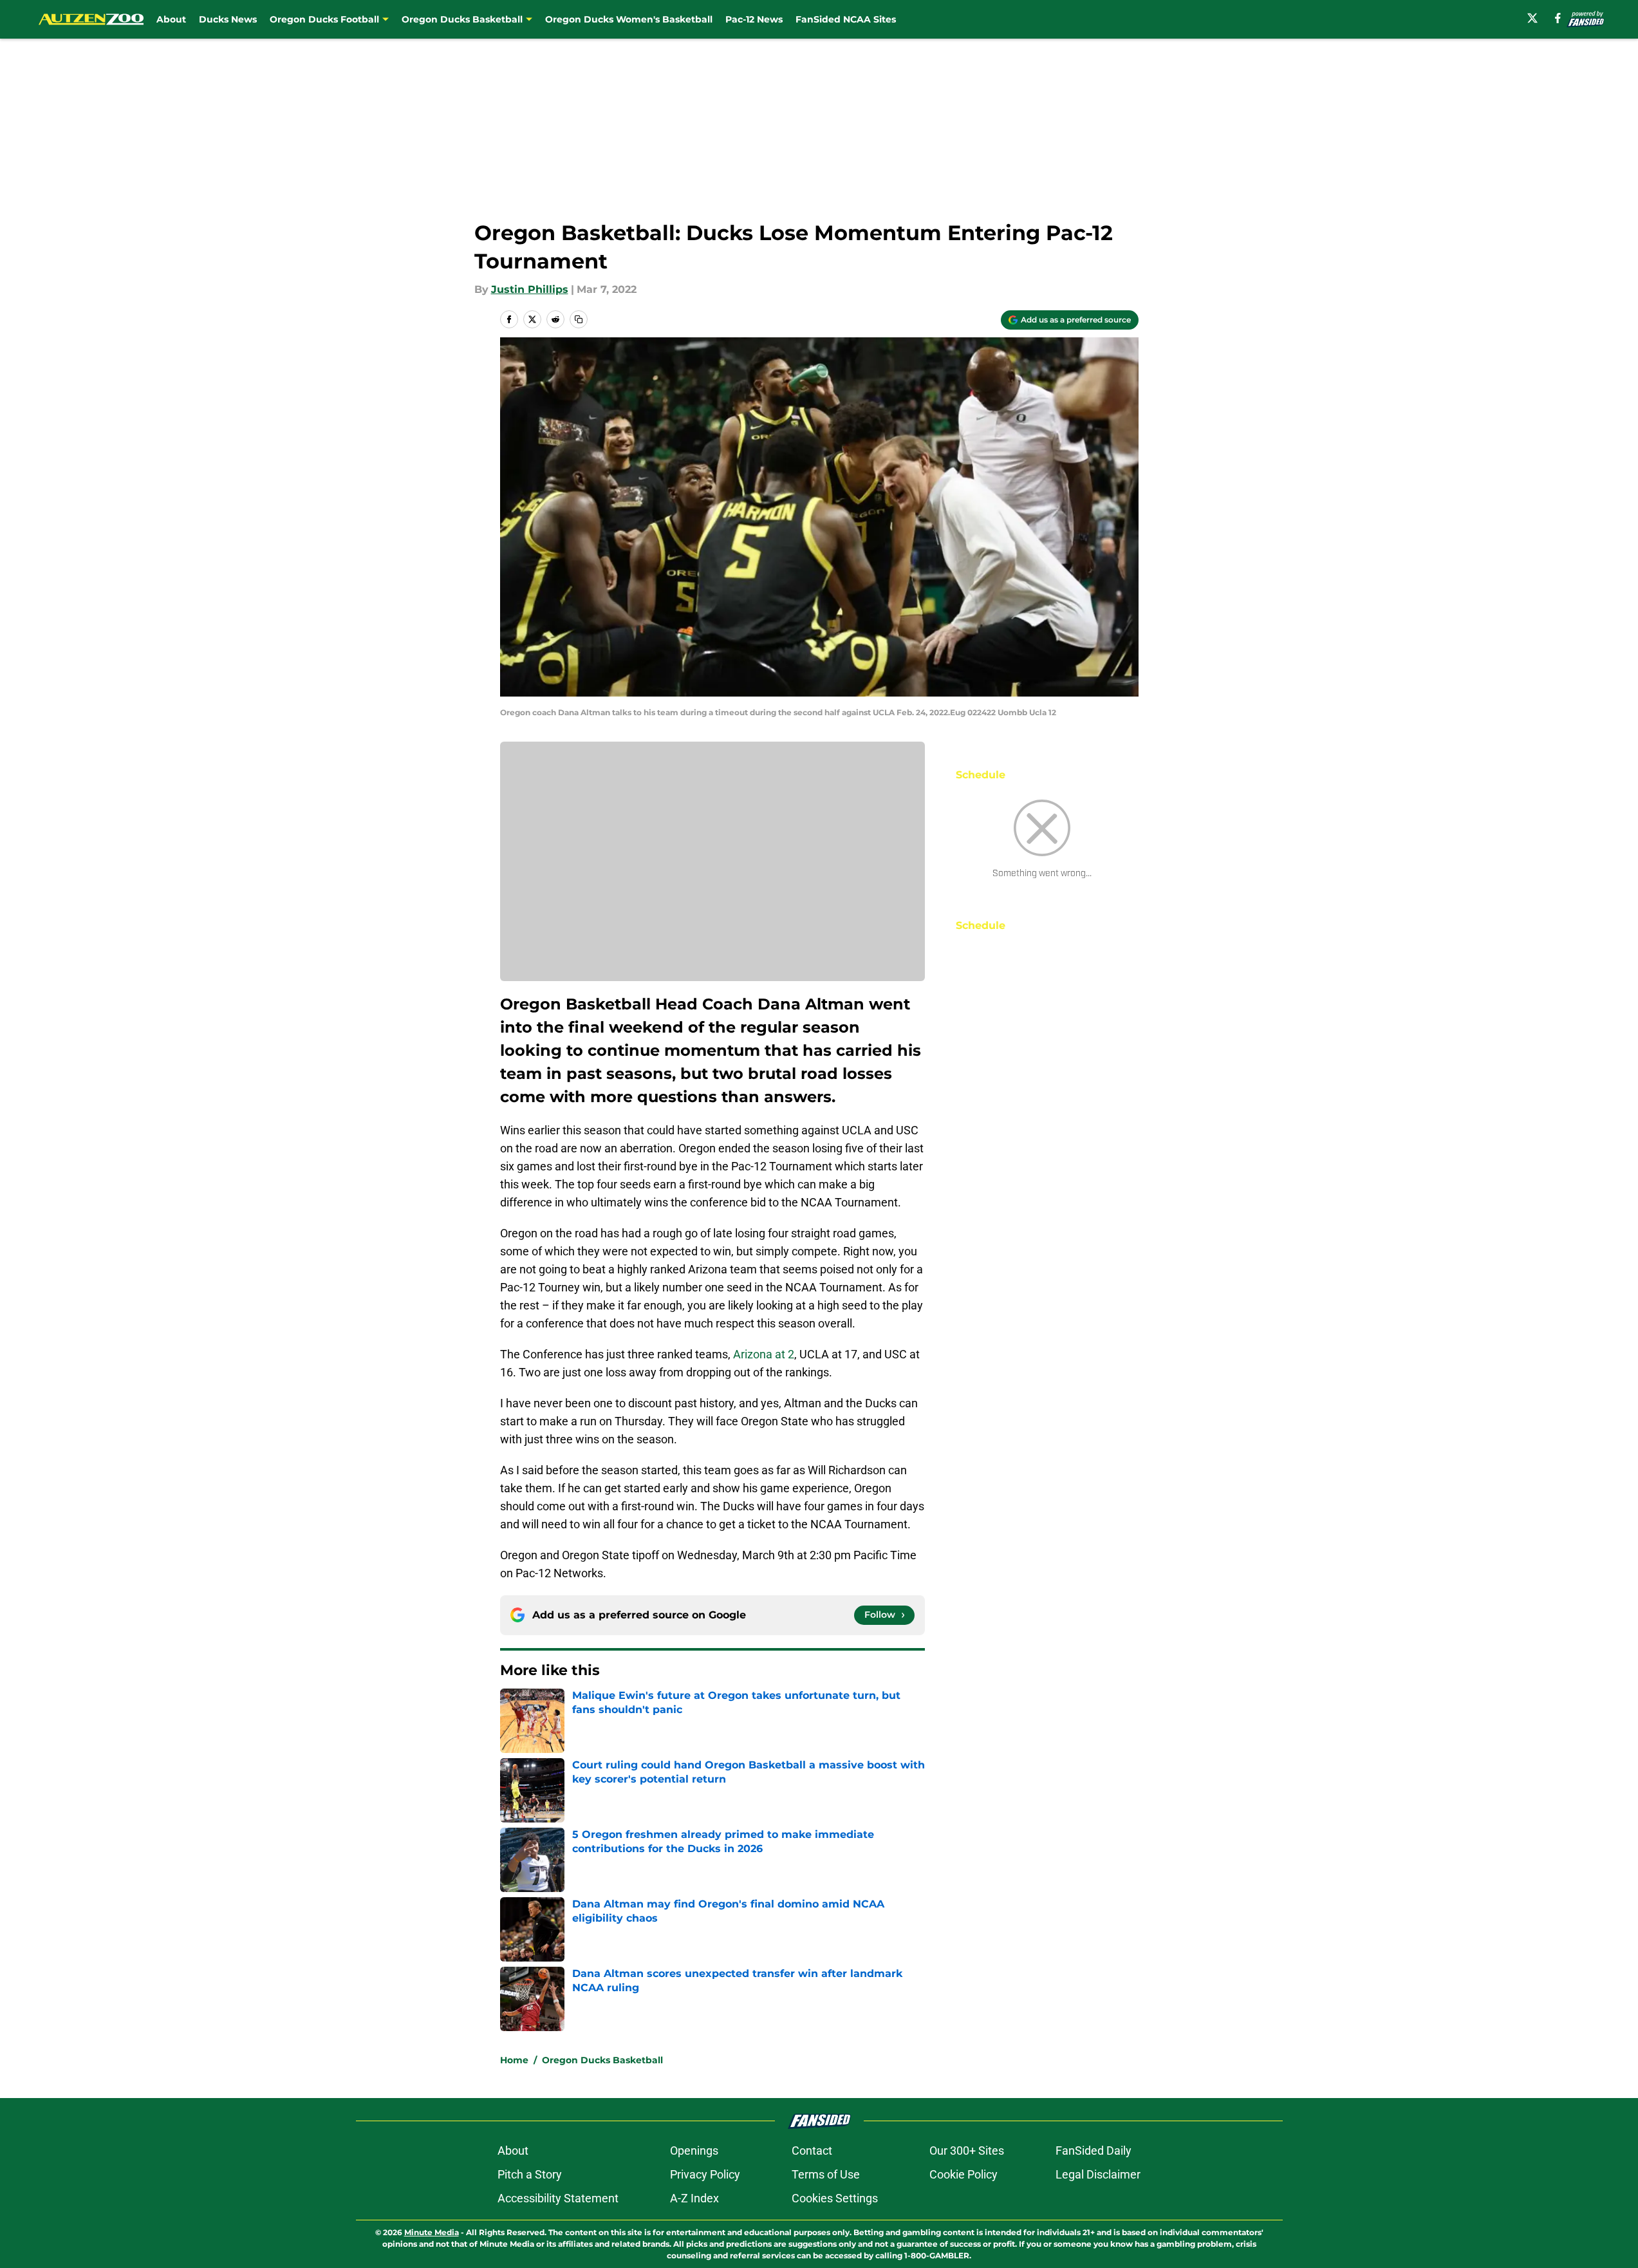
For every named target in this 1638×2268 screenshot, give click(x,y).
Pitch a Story (530, 2174)
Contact (812, 2151)
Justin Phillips (530, 289)
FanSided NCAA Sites (846, 19)
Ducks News (228, 19)
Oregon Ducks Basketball (602, 2060)
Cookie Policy (963, 2174)
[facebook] (1558, 18)
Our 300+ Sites (967, 2151)
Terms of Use (826, 2174)
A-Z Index (694, 2198)
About (171, 19)
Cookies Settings (835, 2198)
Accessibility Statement (558, 2198)
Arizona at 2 (764, 1354)
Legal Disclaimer (1098, 2174)
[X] (1532, 18)
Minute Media (432, 2232)
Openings (694, 2151)
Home (514, 2060)
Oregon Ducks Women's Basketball (629, 19)
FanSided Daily (1094, 2151)
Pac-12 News (754, 19)
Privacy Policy (705, 2174)
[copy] (579, 319)
